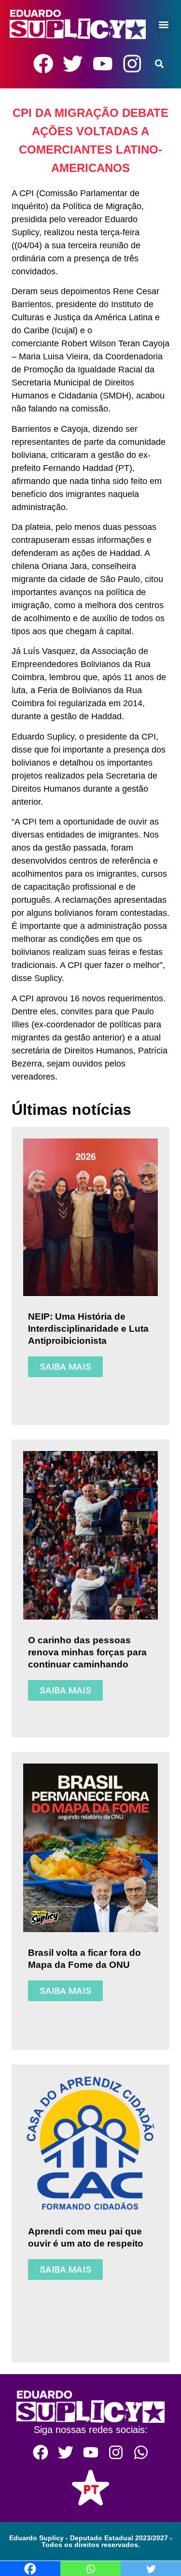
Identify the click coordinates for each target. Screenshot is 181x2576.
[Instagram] (132, 64)
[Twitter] (73, 64)
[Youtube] (103, 64)
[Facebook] (43, 64)
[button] (163, 24)
